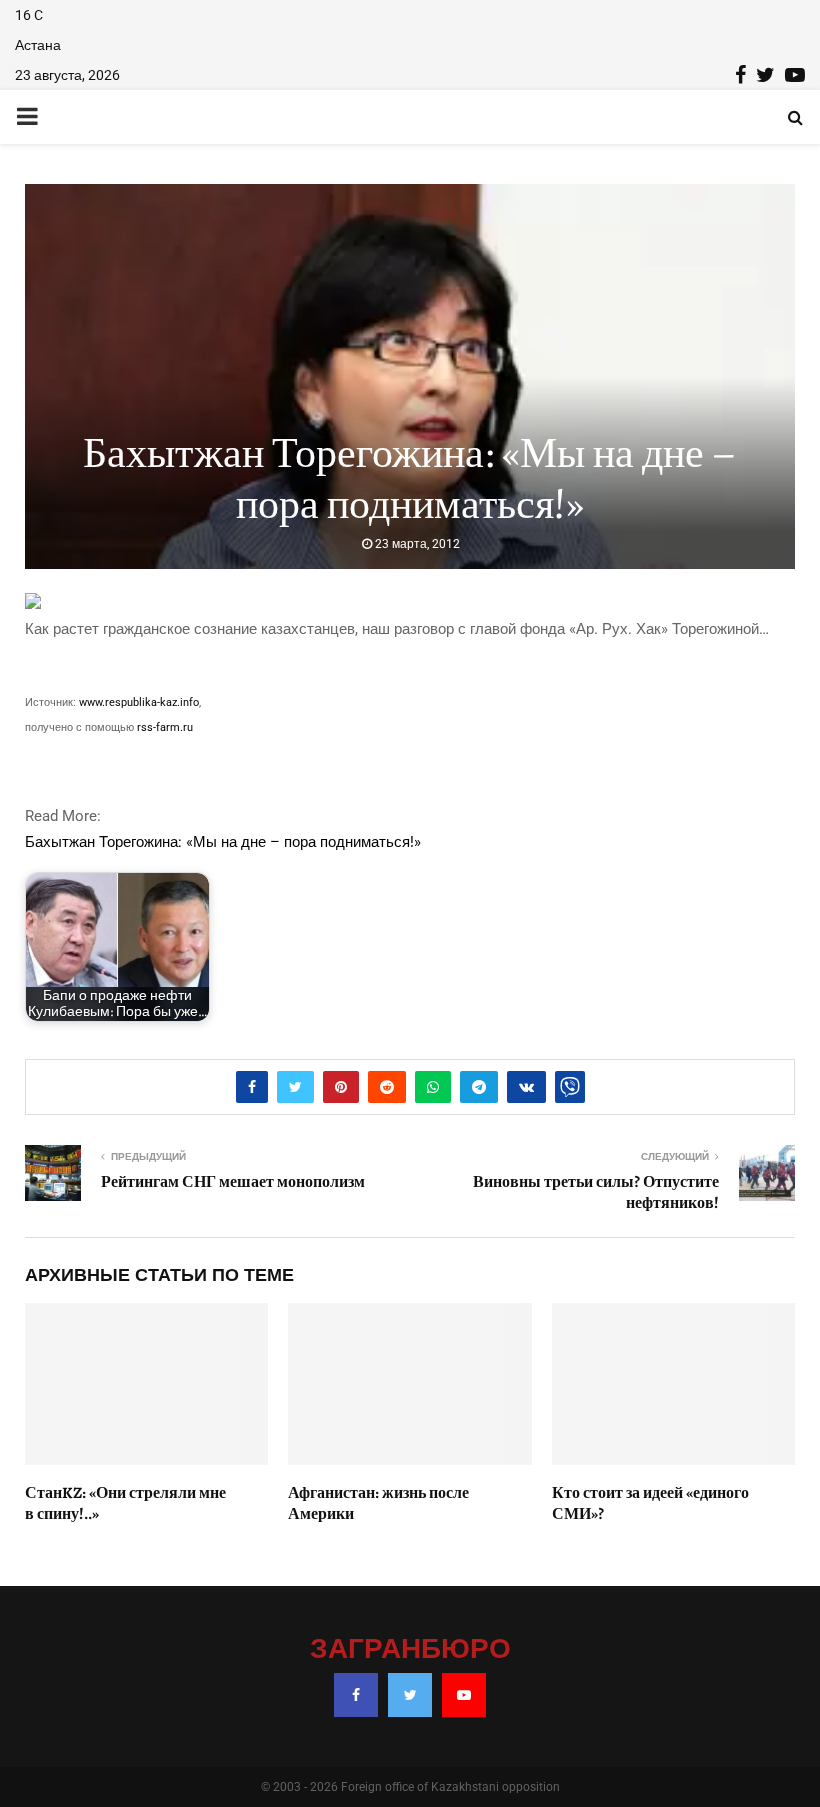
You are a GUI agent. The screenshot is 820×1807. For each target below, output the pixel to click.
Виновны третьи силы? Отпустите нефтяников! (596, 1192)
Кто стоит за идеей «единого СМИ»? (650, 1503)
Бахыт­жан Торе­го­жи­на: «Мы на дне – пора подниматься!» (223, 842)
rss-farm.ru (165, 727)
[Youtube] (464, 1695)
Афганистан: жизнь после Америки (378, 1503)
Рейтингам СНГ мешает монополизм (233, 1182)
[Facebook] (356, 1695)
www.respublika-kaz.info (139, 702)
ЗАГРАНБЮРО (410, 1650)
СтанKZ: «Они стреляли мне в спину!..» (125, 1503)
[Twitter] (410, 1695)
